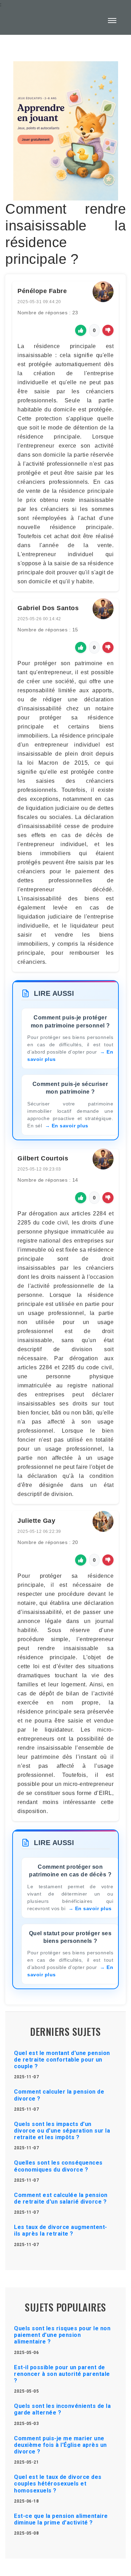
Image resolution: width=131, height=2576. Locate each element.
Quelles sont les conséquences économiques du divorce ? (58, 2166)
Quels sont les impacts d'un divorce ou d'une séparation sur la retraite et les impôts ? (62, 2131)
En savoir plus (70, 1126)
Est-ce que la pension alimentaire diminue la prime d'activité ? (61, 2519)
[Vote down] (108, 330)
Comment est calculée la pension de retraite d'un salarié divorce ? (61, 2198)
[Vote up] (81, 330)
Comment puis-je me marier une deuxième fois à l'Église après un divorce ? (60, 2445)
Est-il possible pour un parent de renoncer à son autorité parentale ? (62, 2374)
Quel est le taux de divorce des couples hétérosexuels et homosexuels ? (58, 2484)
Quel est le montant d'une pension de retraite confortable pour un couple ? (62, 2060)
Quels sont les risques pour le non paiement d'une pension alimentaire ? (62, 2335)
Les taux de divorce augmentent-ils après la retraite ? (61, 2230)
